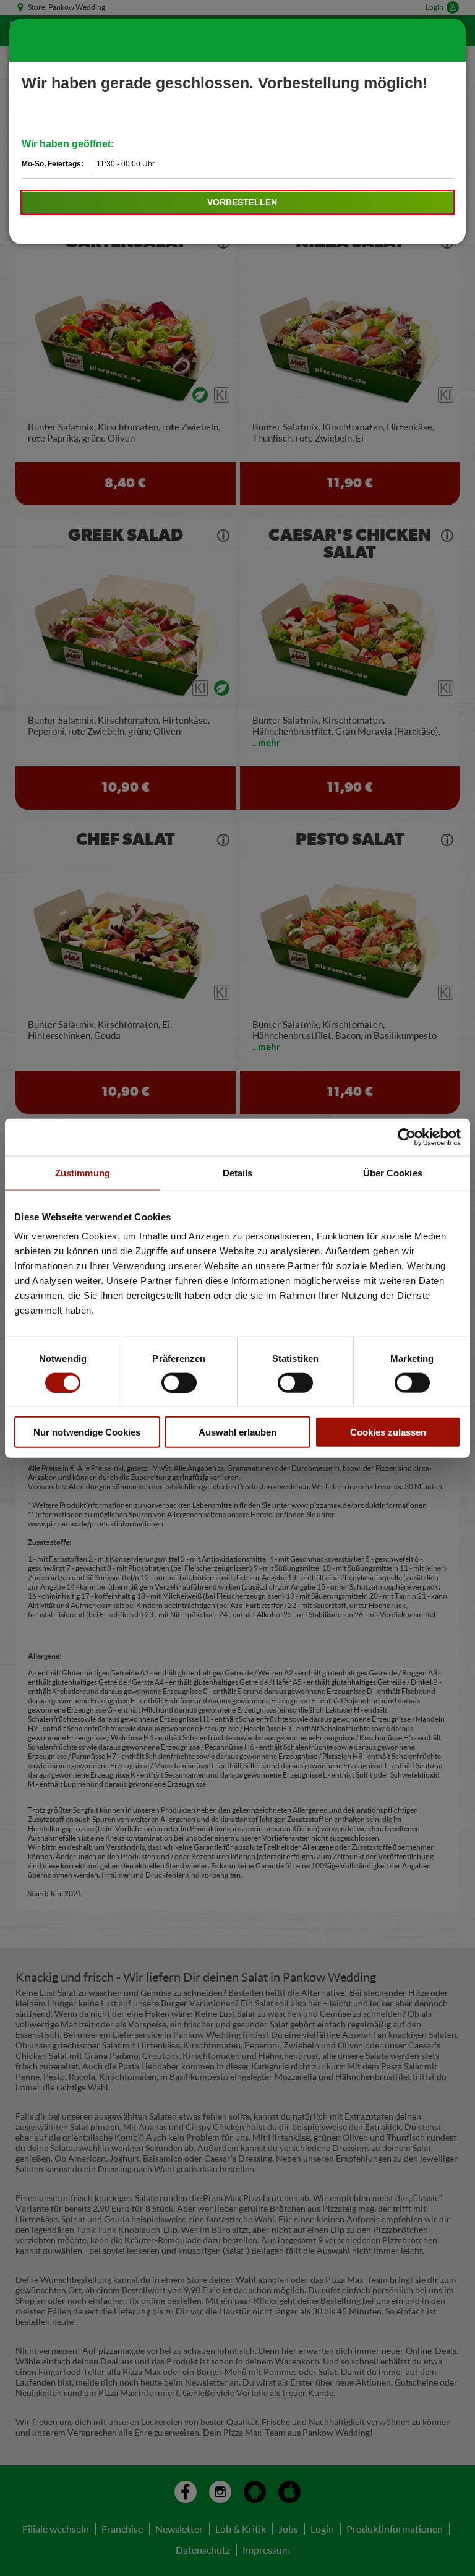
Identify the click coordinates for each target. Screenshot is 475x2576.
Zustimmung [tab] (83, 1172)
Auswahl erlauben (237, 1432)
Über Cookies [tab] (393, 1172)
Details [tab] (238, 1172)
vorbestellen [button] (242, 202)
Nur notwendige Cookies (87, 1432)
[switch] (179, 1382)
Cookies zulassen (388, 1432)
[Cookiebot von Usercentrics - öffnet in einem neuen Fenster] (407, 1137)
